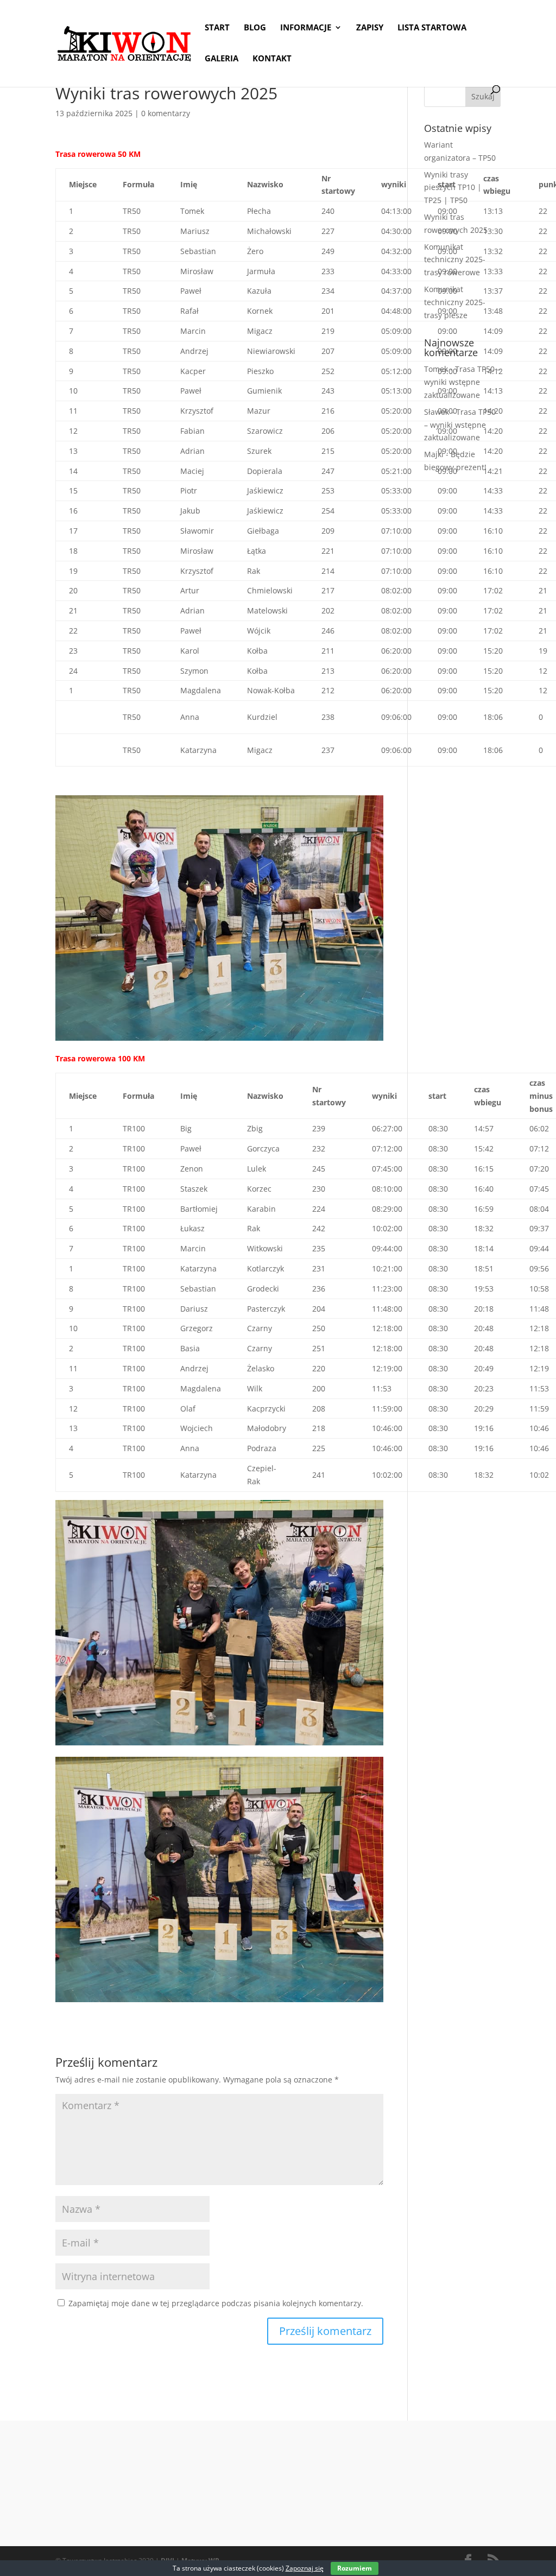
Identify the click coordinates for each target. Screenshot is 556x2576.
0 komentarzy (166, 113)
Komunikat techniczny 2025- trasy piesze (455, 302)
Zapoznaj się (305, 2568)
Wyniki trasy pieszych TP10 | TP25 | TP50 (453, 188)
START (217, 28)
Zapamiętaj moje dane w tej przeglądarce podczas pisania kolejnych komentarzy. (216, 2303)
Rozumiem (355, 2568)
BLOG (255, 28)
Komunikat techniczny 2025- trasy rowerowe (455, 260)
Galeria (222, 59)
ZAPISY (370, 28)
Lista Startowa (432, 28)
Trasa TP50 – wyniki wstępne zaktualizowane (462, 382)
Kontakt (272, 59)
